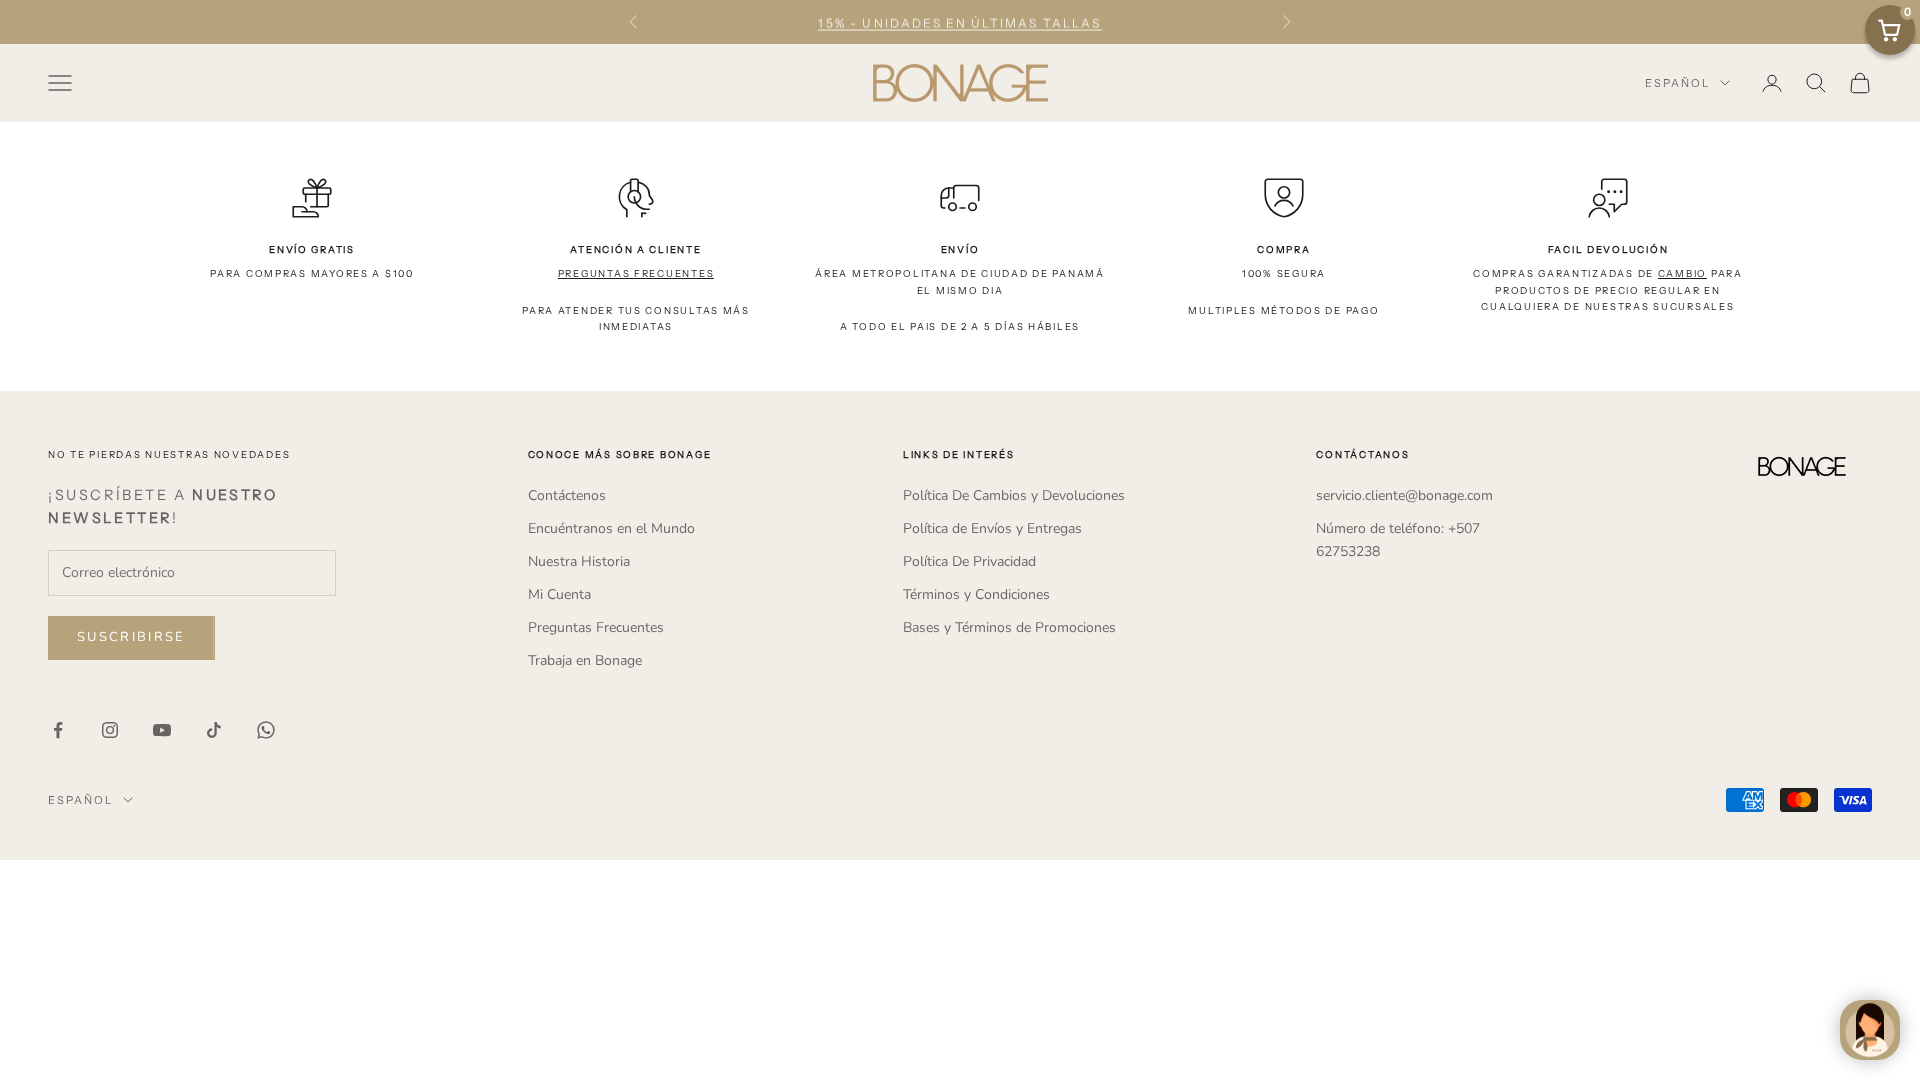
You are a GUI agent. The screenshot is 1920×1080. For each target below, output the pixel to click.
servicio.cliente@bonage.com (1404, 495)
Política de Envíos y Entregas (992, 528)
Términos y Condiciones (976, 594)
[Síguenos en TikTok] (214, 730)
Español (1677, 83)
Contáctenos (567, 495)
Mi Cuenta (559, 594)
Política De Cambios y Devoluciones (1014, 495)
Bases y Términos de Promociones (1009, 627)
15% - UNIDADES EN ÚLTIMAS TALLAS (959, 21)
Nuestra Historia (579, 561)
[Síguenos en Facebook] (58, 730)
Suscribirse (131, 637)
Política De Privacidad (969, 561)
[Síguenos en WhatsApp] (266, 730)
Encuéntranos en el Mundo (611, 528)
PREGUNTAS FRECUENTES (636, 273)
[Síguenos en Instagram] (110, 730)
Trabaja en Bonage (585, 660)
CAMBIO (1682, 273)
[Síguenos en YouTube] (162, 730)
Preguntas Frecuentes (596, 627)
